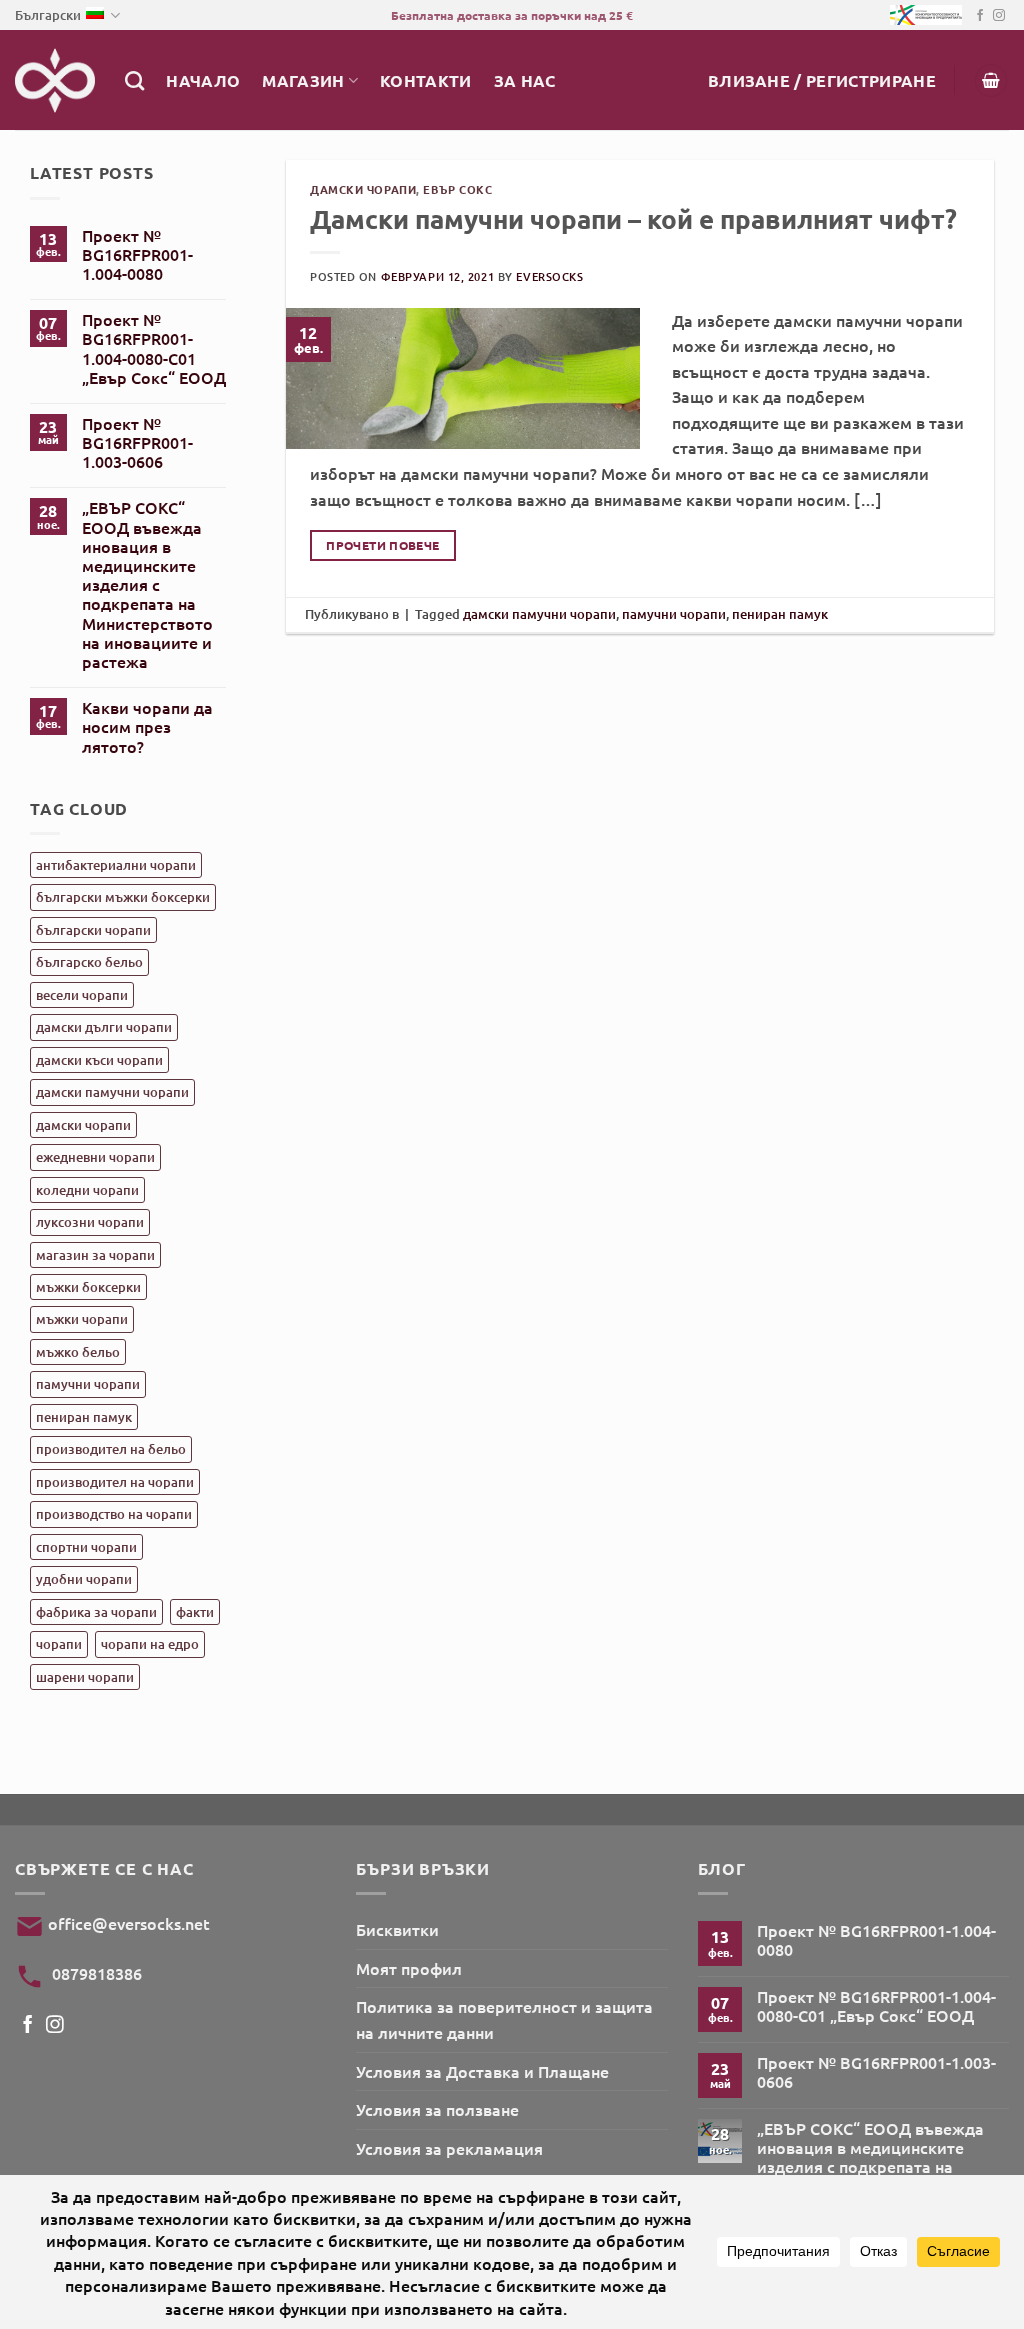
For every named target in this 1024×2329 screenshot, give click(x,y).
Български (48, 15)
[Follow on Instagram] (999, 16)
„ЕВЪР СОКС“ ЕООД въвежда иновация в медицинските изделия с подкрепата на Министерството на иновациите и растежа (147, 584)
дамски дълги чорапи (104, 1027)
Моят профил (409, 1968)
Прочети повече (382, 545)
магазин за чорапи (95, 1255)
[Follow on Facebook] (980, 16)
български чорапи (93, 930)
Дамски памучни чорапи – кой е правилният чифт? (633, 218)
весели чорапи (82, 995)
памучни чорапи (88, 1384)
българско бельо (89, 962)
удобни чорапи (84, 1579)
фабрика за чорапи (96, 1612)
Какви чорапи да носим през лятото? (147, 727)
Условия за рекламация (449, 2148)
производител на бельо (111, 1449)
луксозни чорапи (90, 1222)
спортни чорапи (86, 1547)
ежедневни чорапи (95, 1157)
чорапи (59, 1644)
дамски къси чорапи (99, 1060)
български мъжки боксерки (123, 897)
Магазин (303, 80)
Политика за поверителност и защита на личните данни (504, 2019)
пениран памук (84, 1417)
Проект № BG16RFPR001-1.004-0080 (137, 255)
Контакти (426, 80)
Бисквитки (397, 1929)
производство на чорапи (114, 1514)
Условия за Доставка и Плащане (482, 2071)
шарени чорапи (85, 1677)
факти (195, 1612)
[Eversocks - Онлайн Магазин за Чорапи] (55, 80)
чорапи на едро (150, 1644)
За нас (525, 80)
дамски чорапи (83, 1125)
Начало (203, 80)
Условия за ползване (437, 2109)
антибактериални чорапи (116, 865)
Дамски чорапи (363, 189)
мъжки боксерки (88, 1287)
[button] (822, 80)
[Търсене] (134, 80)
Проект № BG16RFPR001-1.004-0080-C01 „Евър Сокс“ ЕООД (154, 348)
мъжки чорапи (82, 1319)
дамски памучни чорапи (112, 1092)
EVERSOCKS (549, 276)
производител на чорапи (115, 1482)
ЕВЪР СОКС (457, 189)
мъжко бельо (78, 1352)
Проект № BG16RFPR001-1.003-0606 (137, 443)
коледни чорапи (87, 1190)
